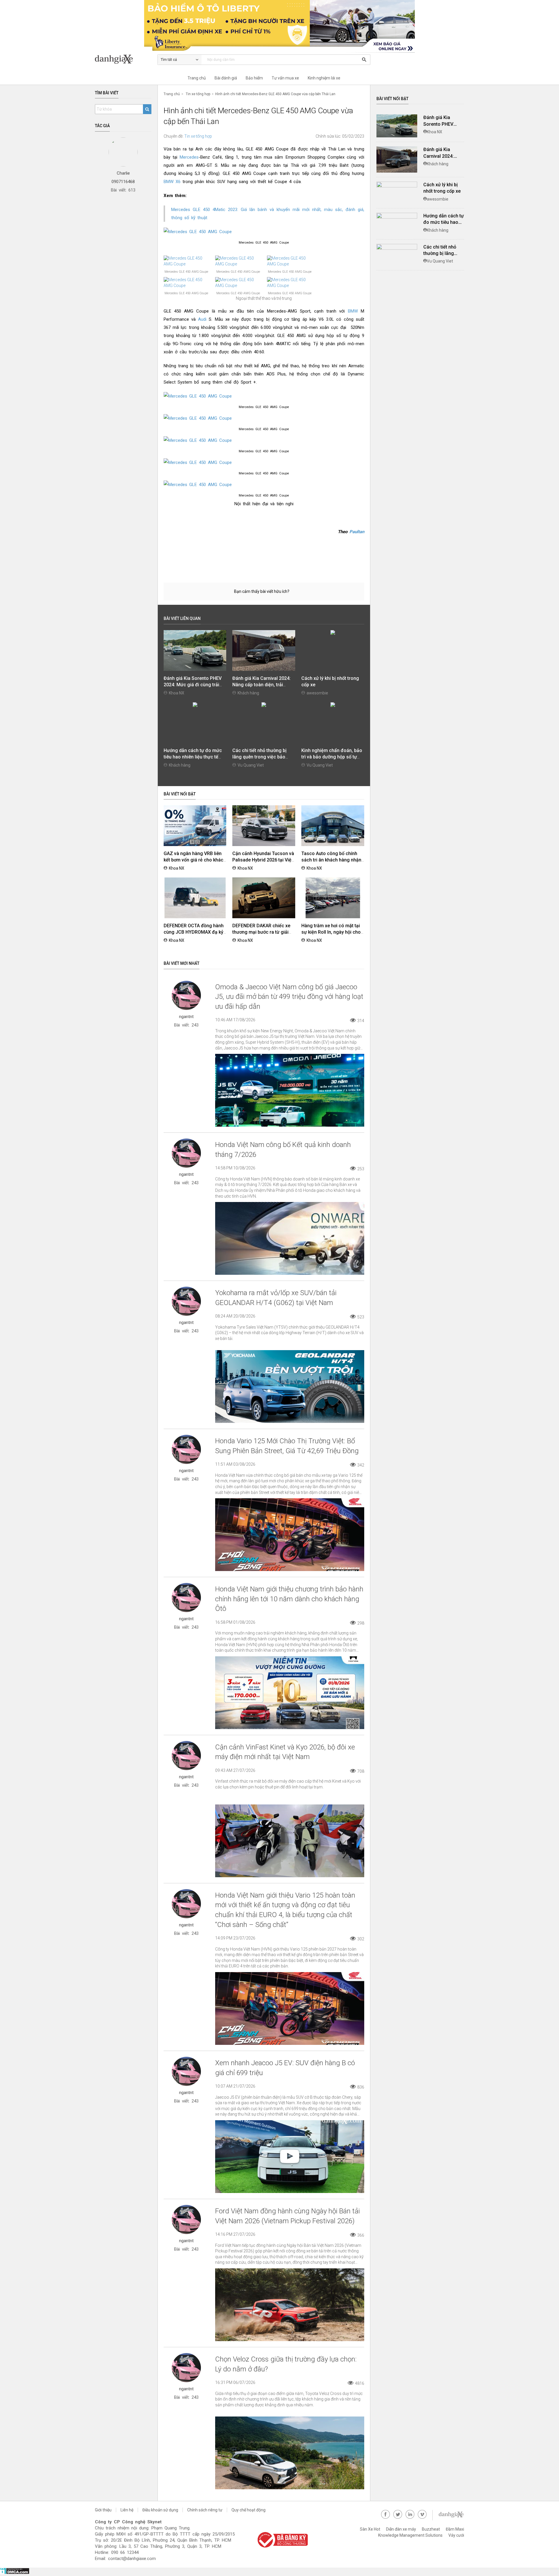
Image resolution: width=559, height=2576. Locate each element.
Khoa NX (177, 693)
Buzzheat (431, 2529)
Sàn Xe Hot (370, 2529)
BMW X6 (172, 182)
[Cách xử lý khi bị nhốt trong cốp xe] (397, 185)
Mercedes (189, 157)
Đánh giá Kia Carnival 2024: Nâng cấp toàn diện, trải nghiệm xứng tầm (261, 685)
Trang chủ (197, 78)
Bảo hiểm (254, 78)
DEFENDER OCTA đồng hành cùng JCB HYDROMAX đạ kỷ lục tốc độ (194, 932)
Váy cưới (456, 2535)
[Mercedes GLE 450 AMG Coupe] (264, 232)
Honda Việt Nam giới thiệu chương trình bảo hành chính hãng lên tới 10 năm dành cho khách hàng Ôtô (289, 1599)
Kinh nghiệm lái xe (324, 78)
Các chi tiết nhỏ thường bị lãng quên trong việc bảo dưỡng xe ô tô (259, 757)
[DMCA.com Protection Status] (15, 2573)
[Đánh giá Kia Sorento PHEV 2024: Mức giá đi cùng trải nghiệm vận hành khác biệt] (397, 126)
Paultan (356, 532)
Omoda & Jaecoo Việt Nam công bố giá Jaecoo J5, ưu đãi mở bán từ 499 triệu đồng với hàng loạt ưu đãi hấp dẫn (289, 997)
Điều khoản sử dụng (160, 2510)
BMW (353, 311)
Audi (202, 319)
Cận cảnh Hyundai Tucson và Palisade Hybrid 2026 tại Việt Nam (263, 860)
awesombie (317, 693)
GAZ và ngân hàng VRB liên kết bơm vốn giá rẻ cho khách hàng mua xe (195, 860)
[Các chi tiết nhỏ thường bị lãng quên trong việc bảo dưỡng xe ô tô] (397, 247)
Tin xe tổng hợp (198, 94)
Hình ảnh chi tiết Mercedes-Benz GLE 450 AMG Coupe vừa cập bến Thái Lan (275, 94)
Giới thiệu (103, 2510)
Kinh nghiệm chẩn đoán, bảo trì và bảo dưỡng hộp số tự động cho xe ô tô (332, 757)
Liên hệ (127, 2510)
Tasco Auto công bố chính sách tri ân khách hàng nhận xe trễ (331, 860)
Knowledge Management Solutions (410, 2535)
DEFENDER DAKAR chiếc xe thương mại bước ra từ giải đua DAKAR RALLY (261, 932)
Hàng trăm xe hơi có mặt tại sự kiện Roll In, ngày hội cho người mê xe (331, 932)
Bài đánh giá (226, 78)
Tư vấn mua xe (285, 78)
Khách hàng (248, 693)
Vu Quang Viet (251, 765)
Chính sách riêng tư (205, 2510)
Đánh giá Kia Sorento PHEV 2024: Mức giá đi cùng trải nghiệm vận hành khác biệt (193, 685)
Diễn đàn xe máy (401, 2529)
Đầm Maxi (455, 2529)
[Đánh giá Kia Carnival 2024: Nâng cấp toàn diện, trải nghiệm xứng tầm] (397, 159)
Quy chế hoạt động (248, 2510)
